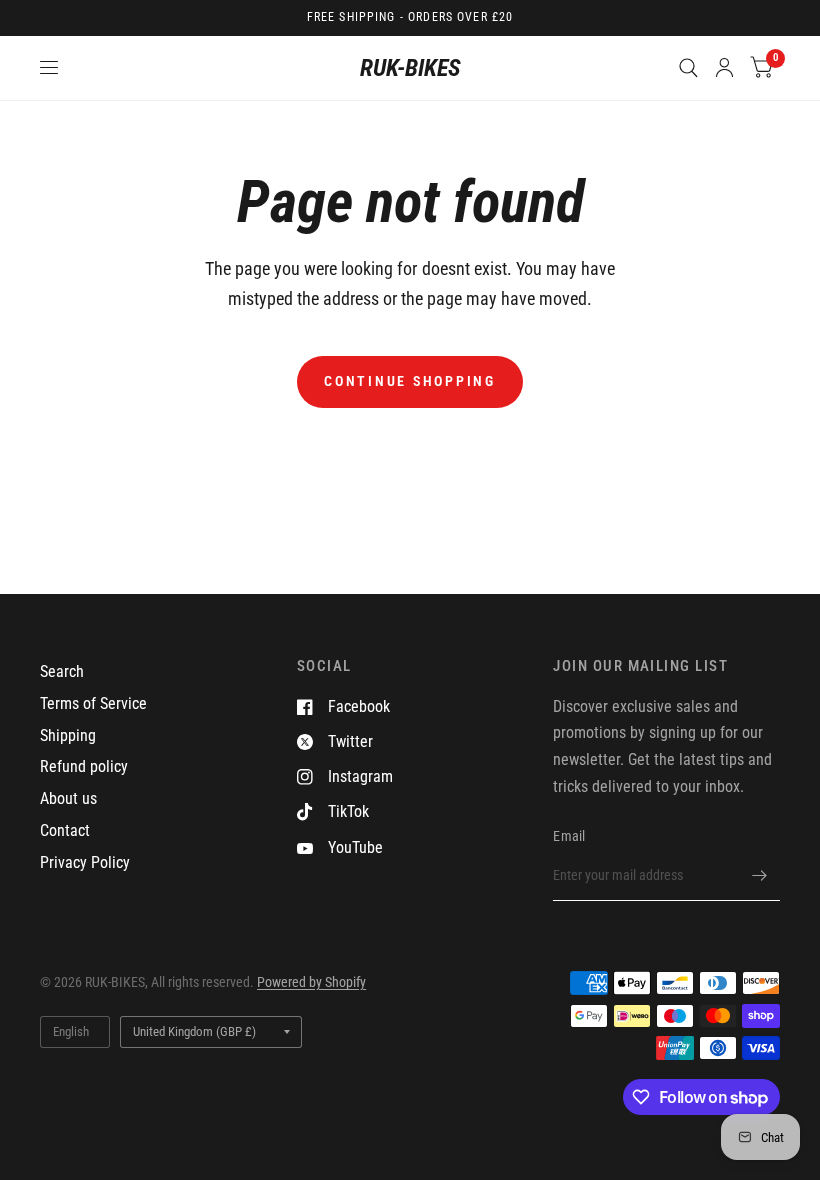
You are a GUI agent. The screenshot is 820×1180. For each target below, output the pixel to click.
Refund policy (84, 766)
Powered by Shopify (311, 982)
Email (569, 836)
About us (68, 798)
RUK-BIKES (410, 68)
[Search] (688, 68)
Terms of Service (93, 703)
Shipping (68, 735)
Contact (65, 830)
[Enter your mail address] (760, 875)
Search (62, 671)
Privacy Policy (85, 862)
